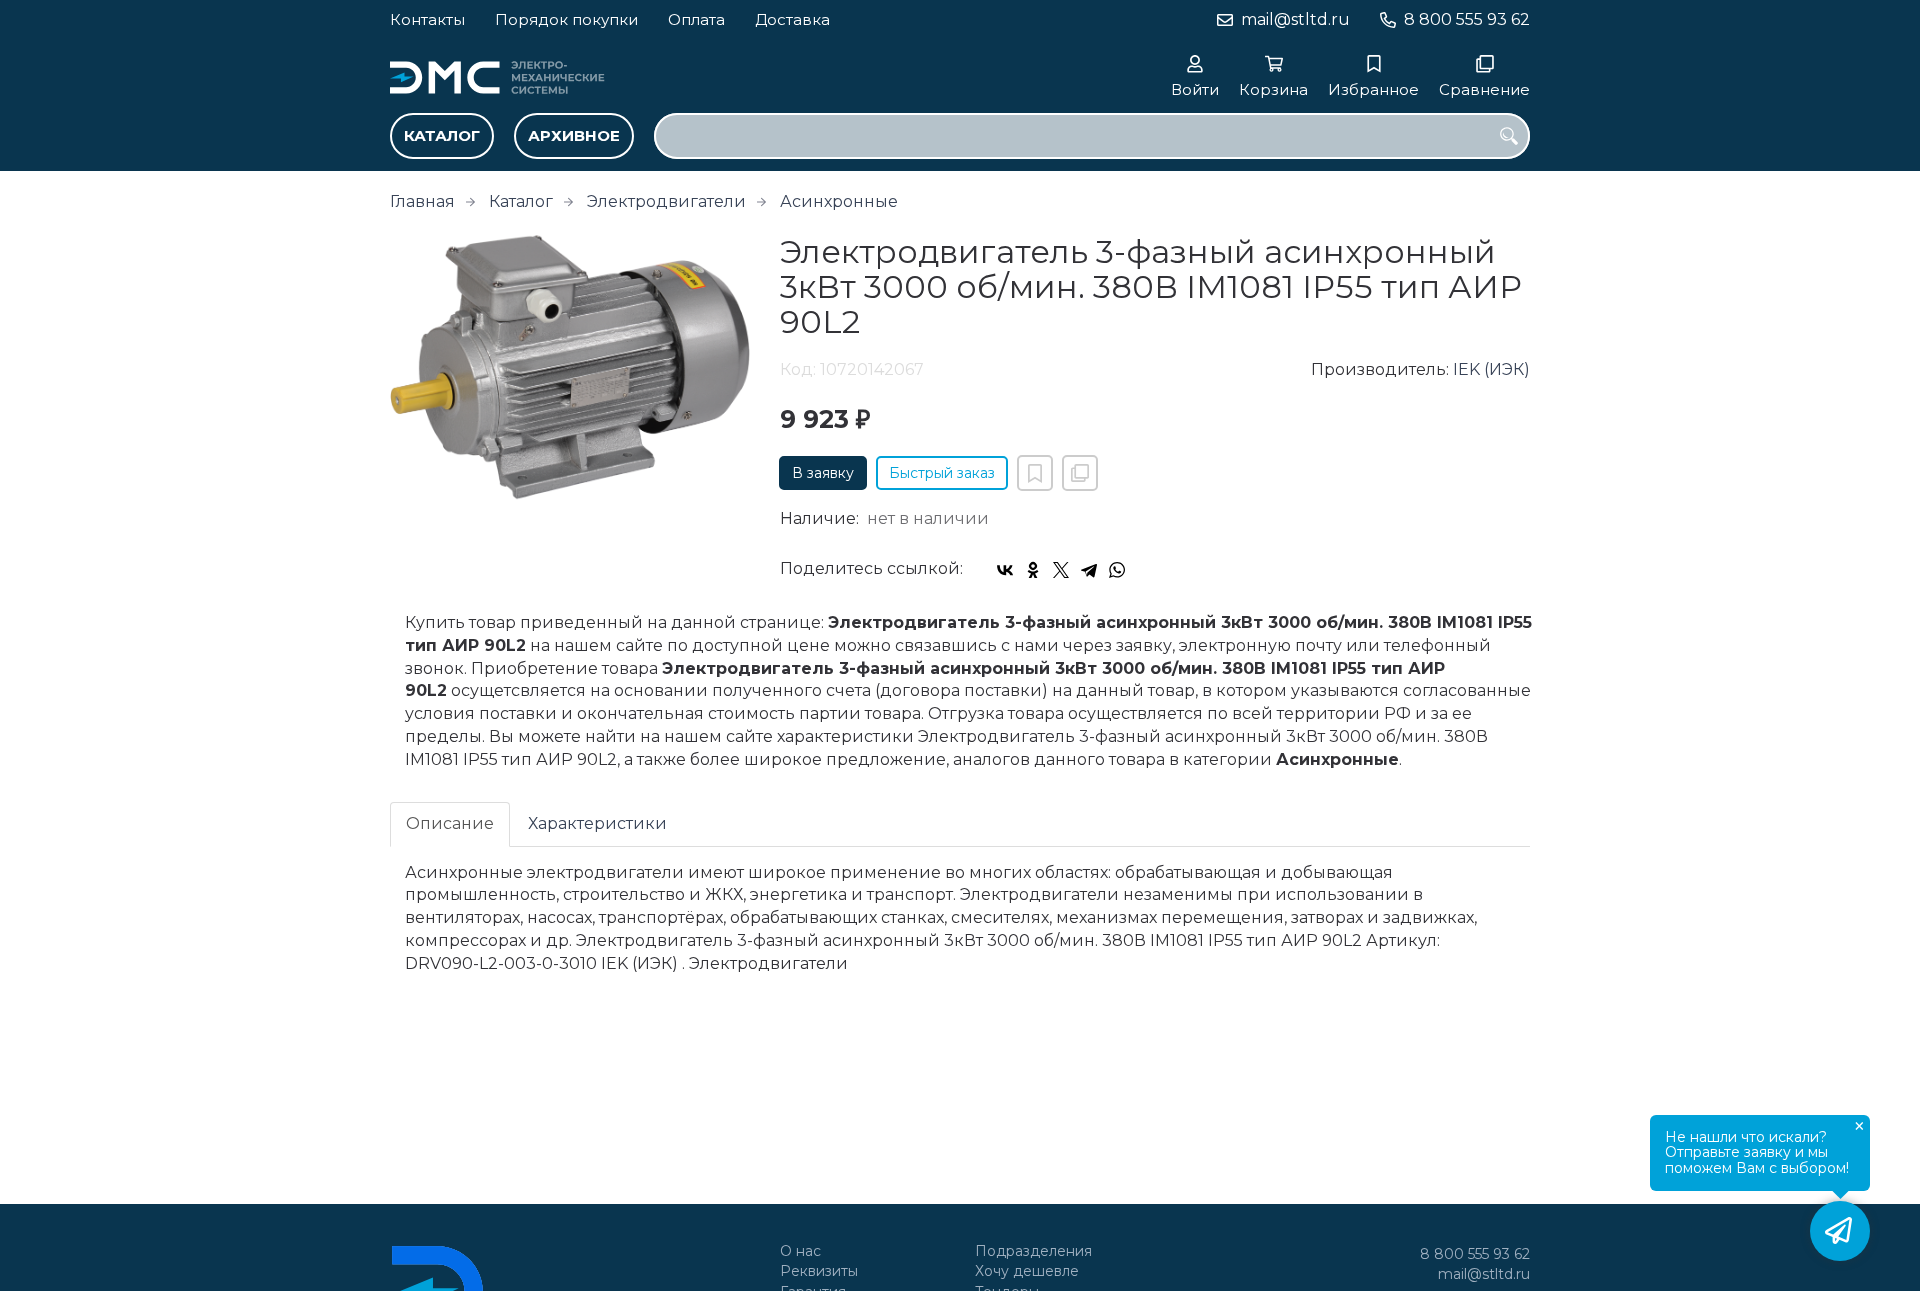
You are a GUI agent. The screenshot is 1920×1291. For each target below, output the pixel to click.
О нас (800, 1251)
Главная (422, 201)
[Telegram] (1089, 570)
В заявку (823, 473)
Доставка (792, 19)
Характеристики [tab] (597, 823)
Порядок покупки (566, 19)
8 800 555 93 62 (1467, 19)
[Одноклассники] (1033, 570)
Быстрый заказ (942, 473)
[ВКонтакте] (1005, 570)
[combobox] (1092, 136)
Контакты (427, 19)
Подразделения (1033, 1251)
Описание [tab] (450, 823)
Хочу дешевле (1027, 1271)
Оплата (696, 19)
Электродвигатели (666, 201)
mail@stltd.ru (1295, 19)
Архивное (574, 135)
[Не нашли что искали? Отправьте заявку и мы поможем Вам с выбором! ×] (1840, 1231)
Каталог (442, 135)
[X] (1061, 570)
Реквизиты (819, 1271)
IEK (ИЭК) (1491, 369)
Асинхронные (839, 201)
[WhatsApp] (1117, 570)
